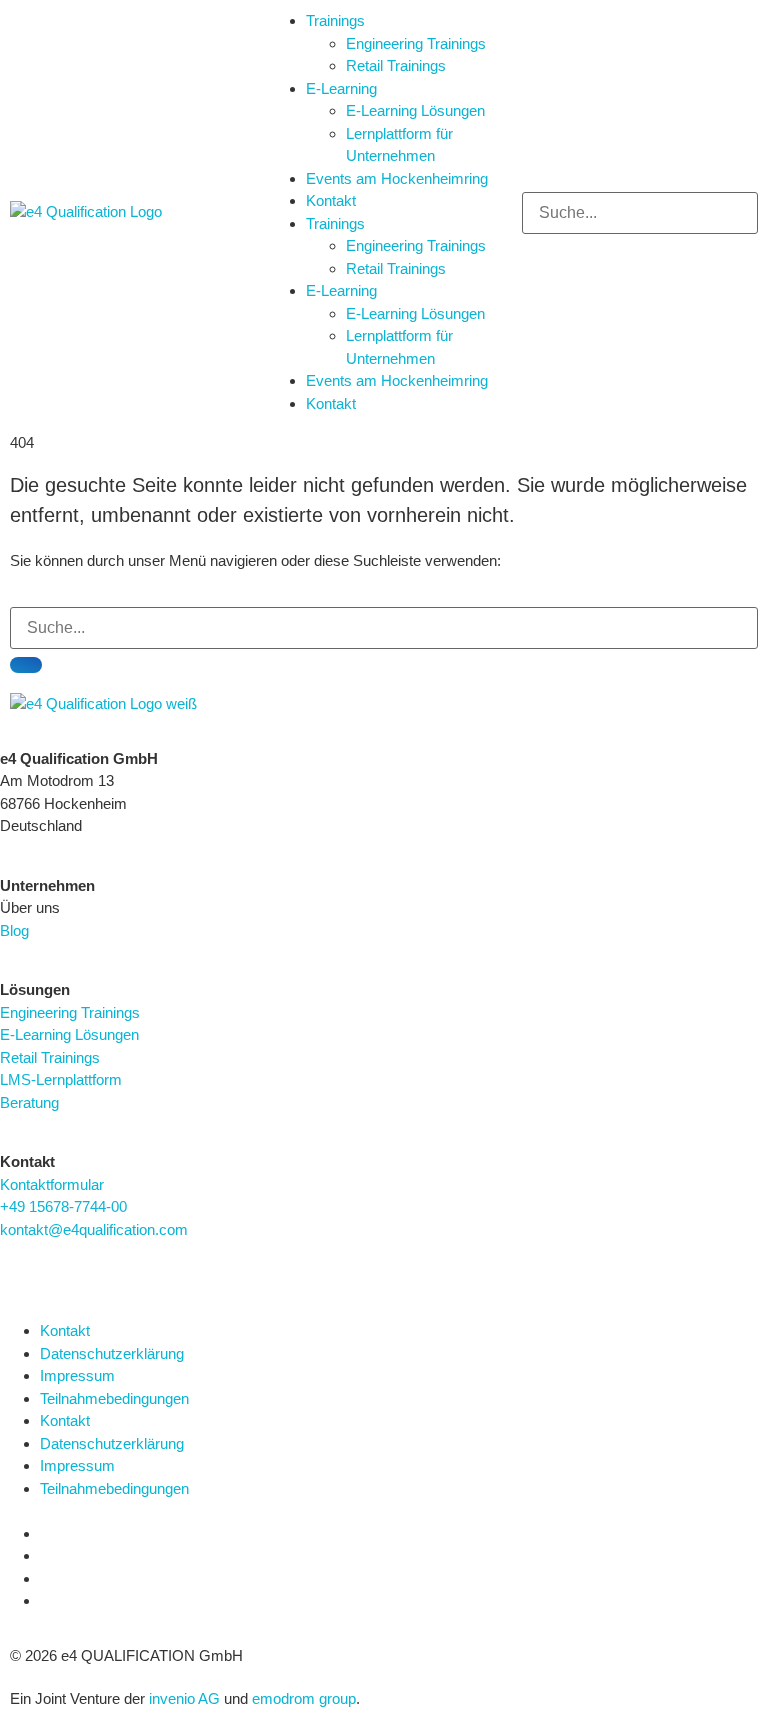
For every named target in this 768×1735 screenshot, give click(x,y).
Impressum (77, 1375)
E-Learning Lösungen (415, 110)
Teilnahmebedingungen (114, 1398)
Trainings (335, 20)
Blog (14, 930)
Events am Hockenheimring (397, 178)
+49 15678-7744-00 (63, 1206)
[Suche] (26, 665)
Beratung (29, 1102)
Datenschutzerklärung (112, 1353)
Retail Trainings (396, 65)
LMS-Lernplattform (61, 1079)
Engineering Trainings (416, 43)
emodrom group (304, 1698)
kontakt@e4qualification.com (94, 1229)
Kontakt (331, 200)
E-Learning (341, 88)
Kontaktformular (52, 1184)
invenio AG (184, 1698)
